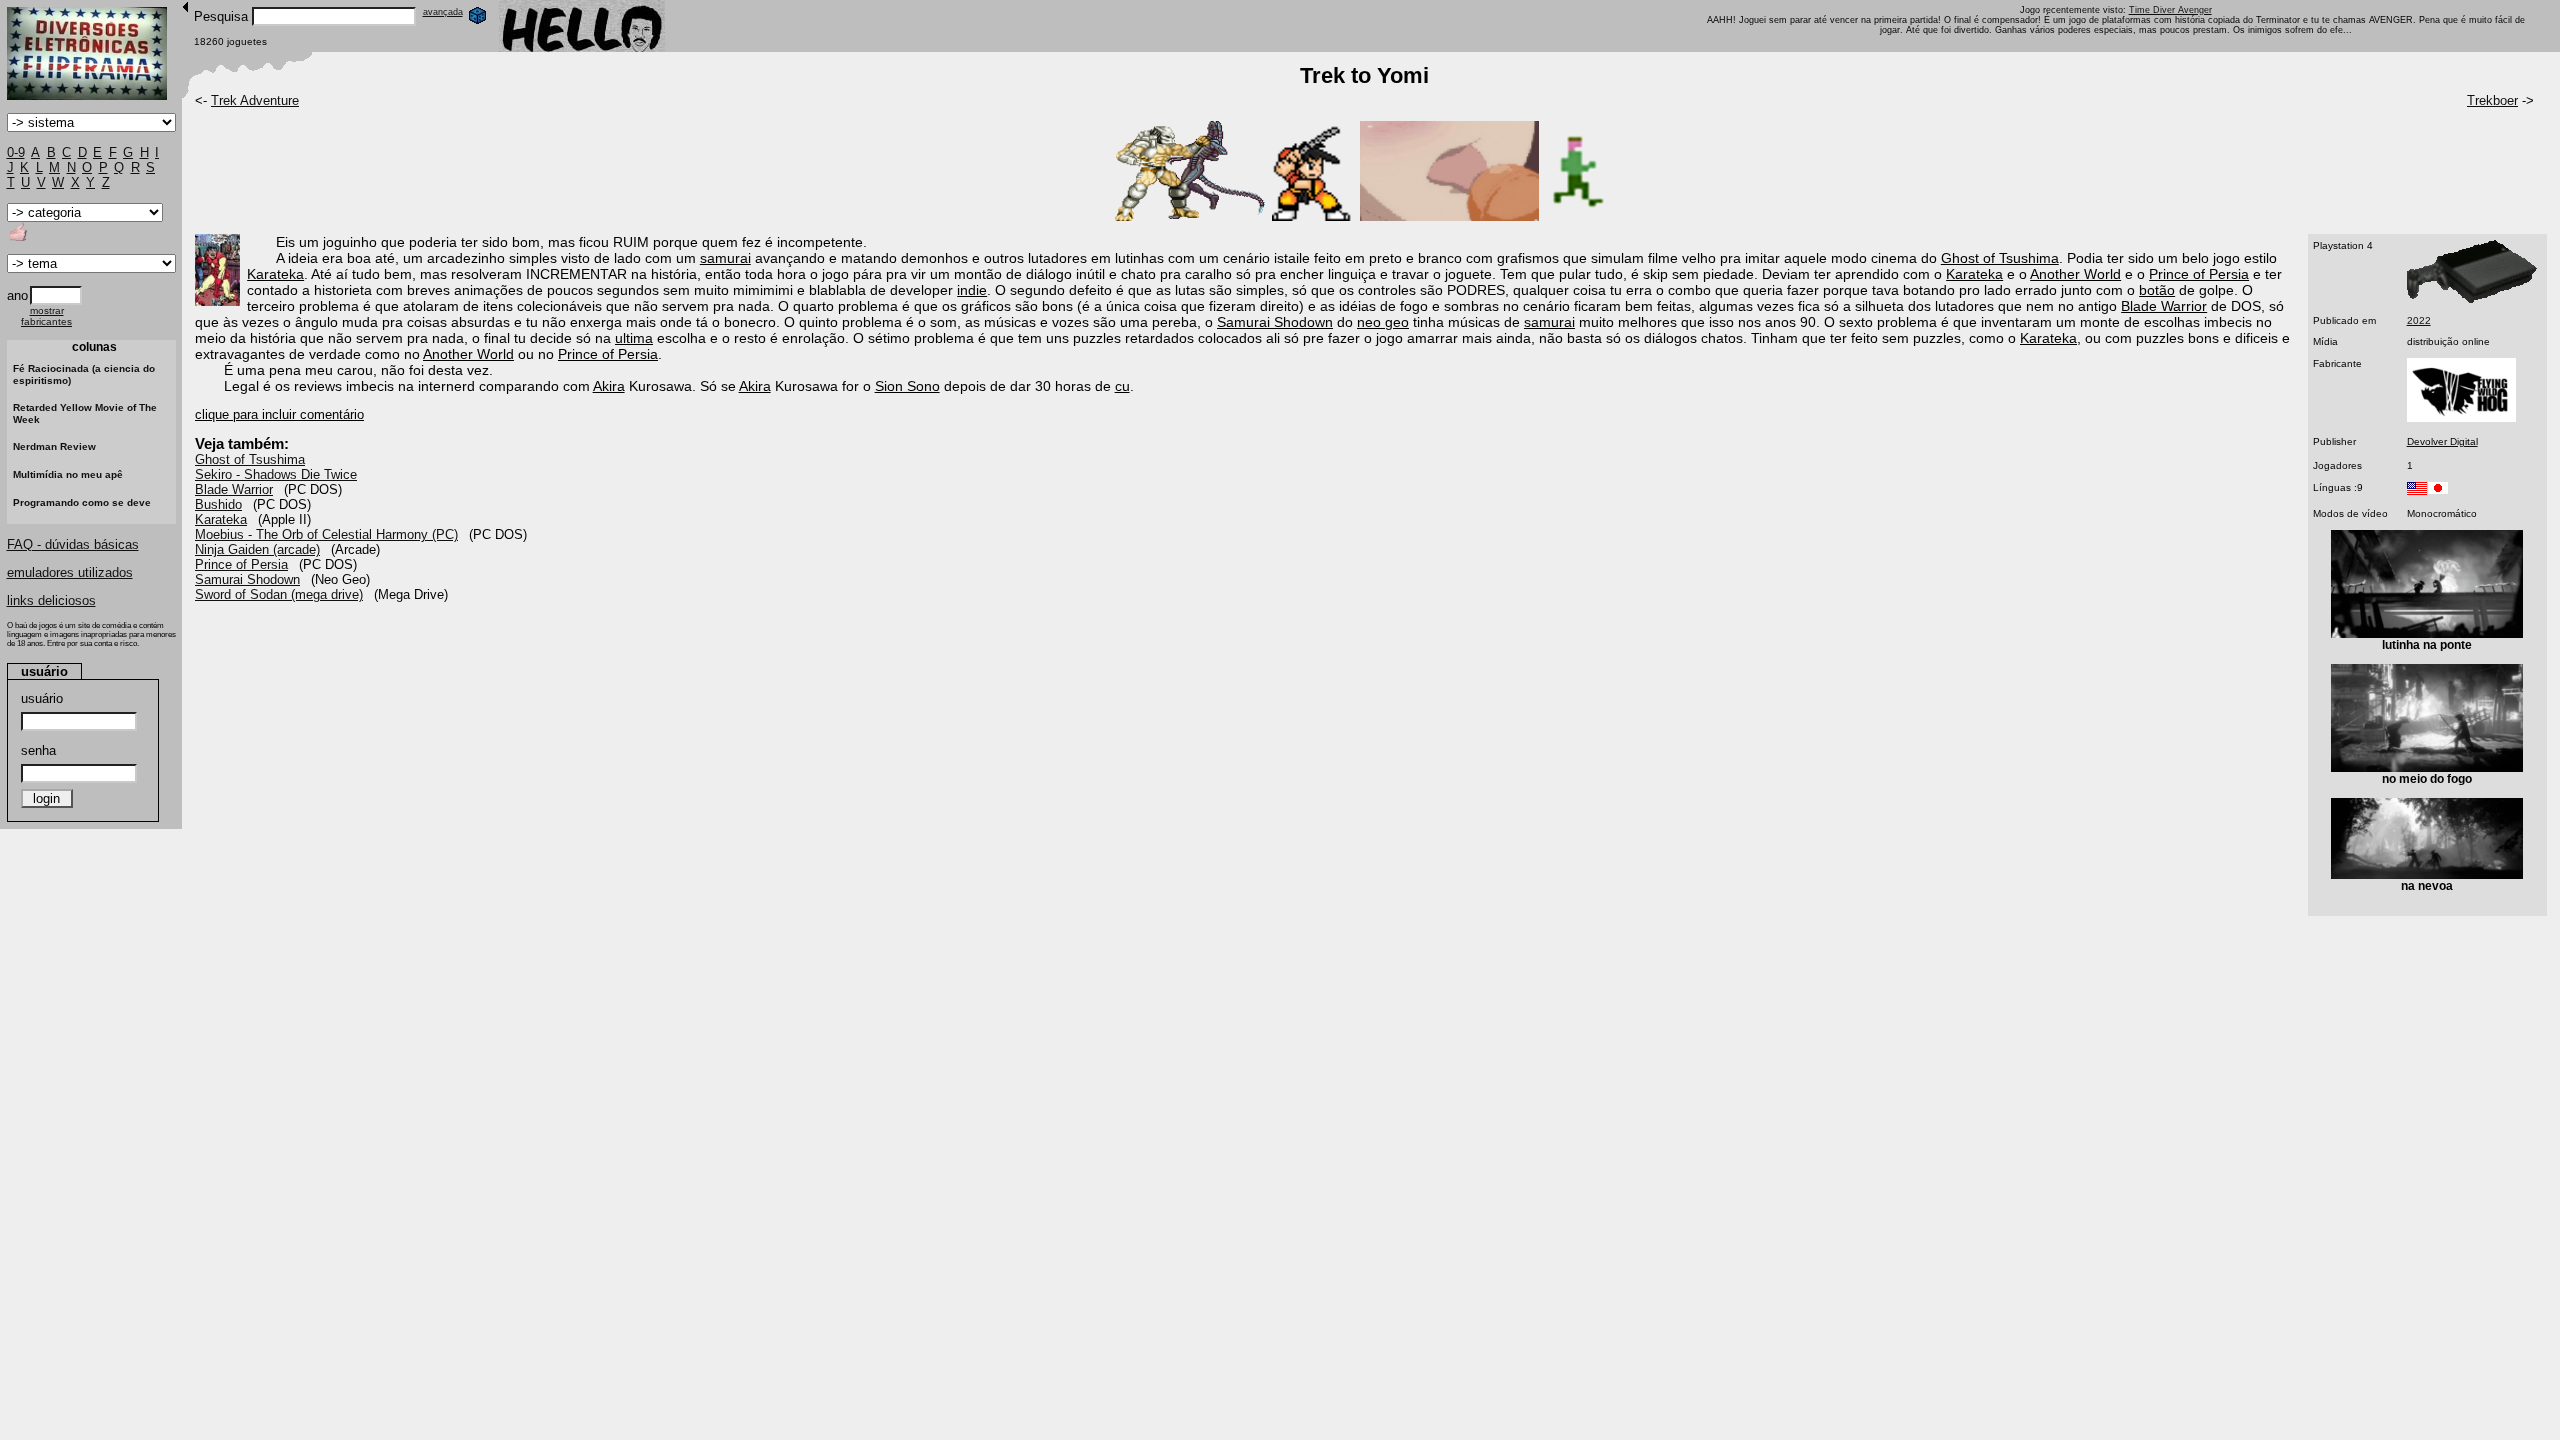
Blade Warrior (234, 489)
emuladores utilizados (70, 572)
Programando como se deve (82, 502)
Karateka (221, 519)
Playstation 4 (2343, 245)
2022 (2419, 320)
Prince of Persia (241, 564)
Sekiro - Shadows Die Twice (276, 474)
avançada (443, 12)
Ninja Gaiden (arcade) (257, 549)
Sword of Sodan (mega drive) (279, 594)
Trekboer (2492, 100)
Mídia (2325, 341)
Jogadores (2337, 465)
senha (38, 750)
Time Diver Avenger (2170, 10)
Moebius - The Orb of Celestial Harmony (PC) (326, 534)
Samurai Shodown (247, 579)
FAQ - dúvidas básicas (73, 544)
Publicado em (2344, 320)
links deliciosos (51, 600)
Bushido (218, 504)
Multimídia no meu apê (68, 474)
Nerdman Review (54, 446)
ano (17, 295)
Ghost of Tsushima (250, 459)
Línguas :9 (2338, 487)
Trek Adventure (255, 100)
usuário (42, 698)
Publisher (2334, 441)
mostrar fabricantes (46, 316)
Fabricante (2337, 363)
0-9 (16, 152)
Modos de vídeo (2350, 513)
